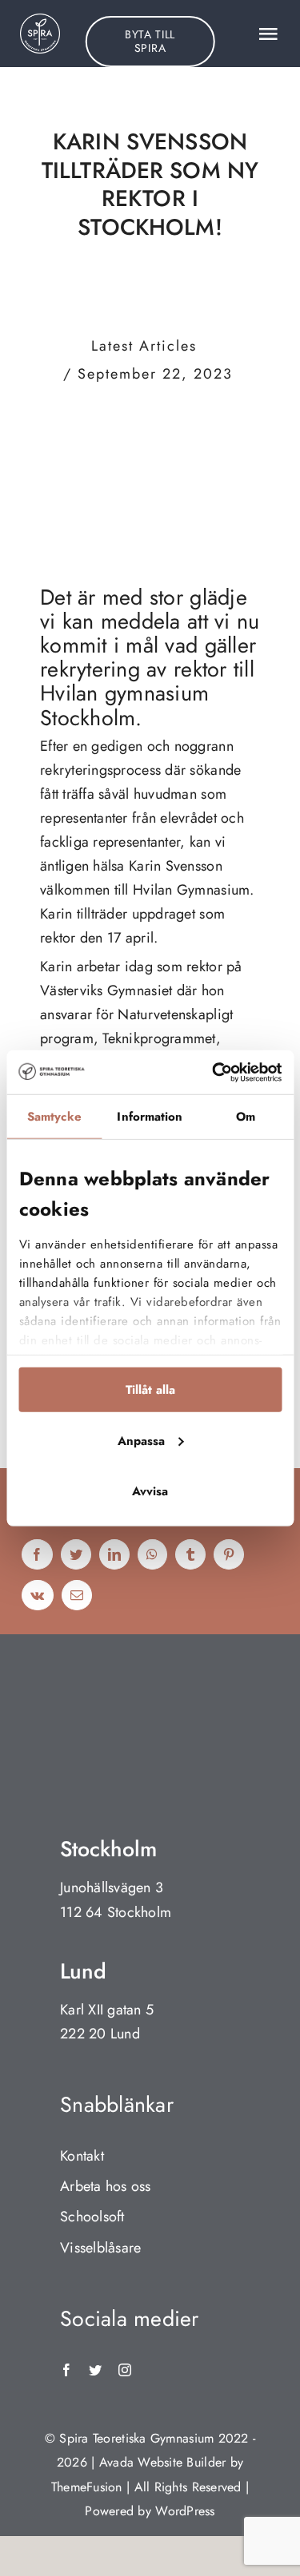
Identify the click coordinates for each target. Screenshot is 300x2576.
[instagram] (125, 2370)
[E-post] (77, 1596)
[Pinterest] (229, 1556)
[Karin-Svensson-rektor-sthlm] (150, 413)
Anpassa (141, 1440)
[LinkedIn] (114, 1556)
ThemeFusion (87, 2487)
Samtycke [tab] (54, 1117)
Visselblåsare (101, 2248)
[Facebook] (37, 1556)
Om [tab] (246, 1117)
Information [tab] (150, 1117)
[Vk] (37, 1596)
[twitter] (95, 2370)
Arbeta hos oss (106, 2186)
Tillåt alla (150, 1390)
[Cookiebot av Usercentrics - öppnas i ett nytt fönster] (214, 1072)
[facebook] (66, 2370)
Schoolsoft (92, 2217)
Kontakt (82, 2156)
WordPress (185, 2511)
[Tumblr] (190, 1556)
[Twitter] (76, 1556)
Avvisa (150, 1491)
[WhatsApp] (152, 1556)
